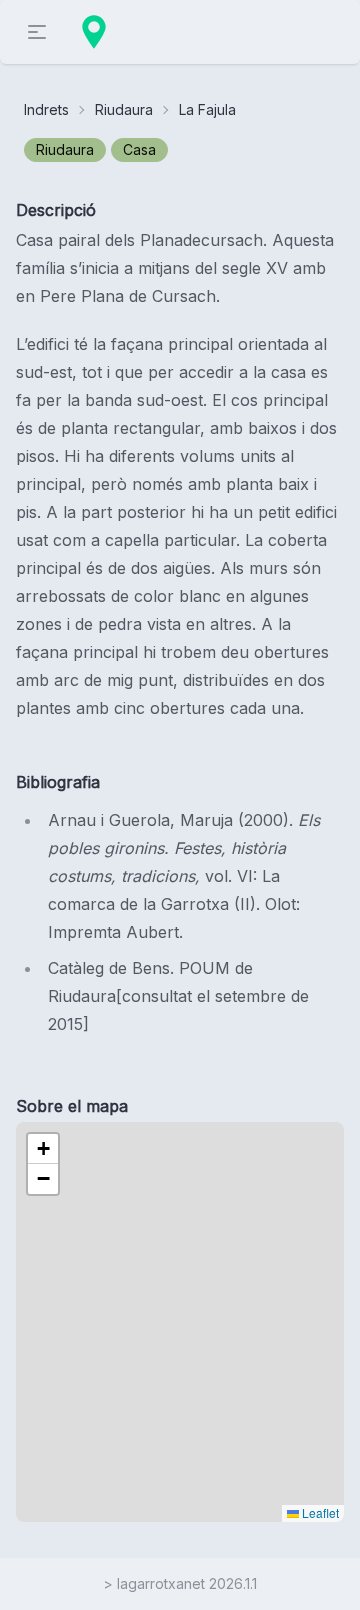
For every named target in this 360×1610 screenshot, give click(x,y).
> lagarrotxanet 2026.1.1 (180, 1583)
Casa (139, 149)
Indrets (46, 109)
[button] (43, 1149)
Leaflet (319, 1512)
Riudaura (124, 109)
